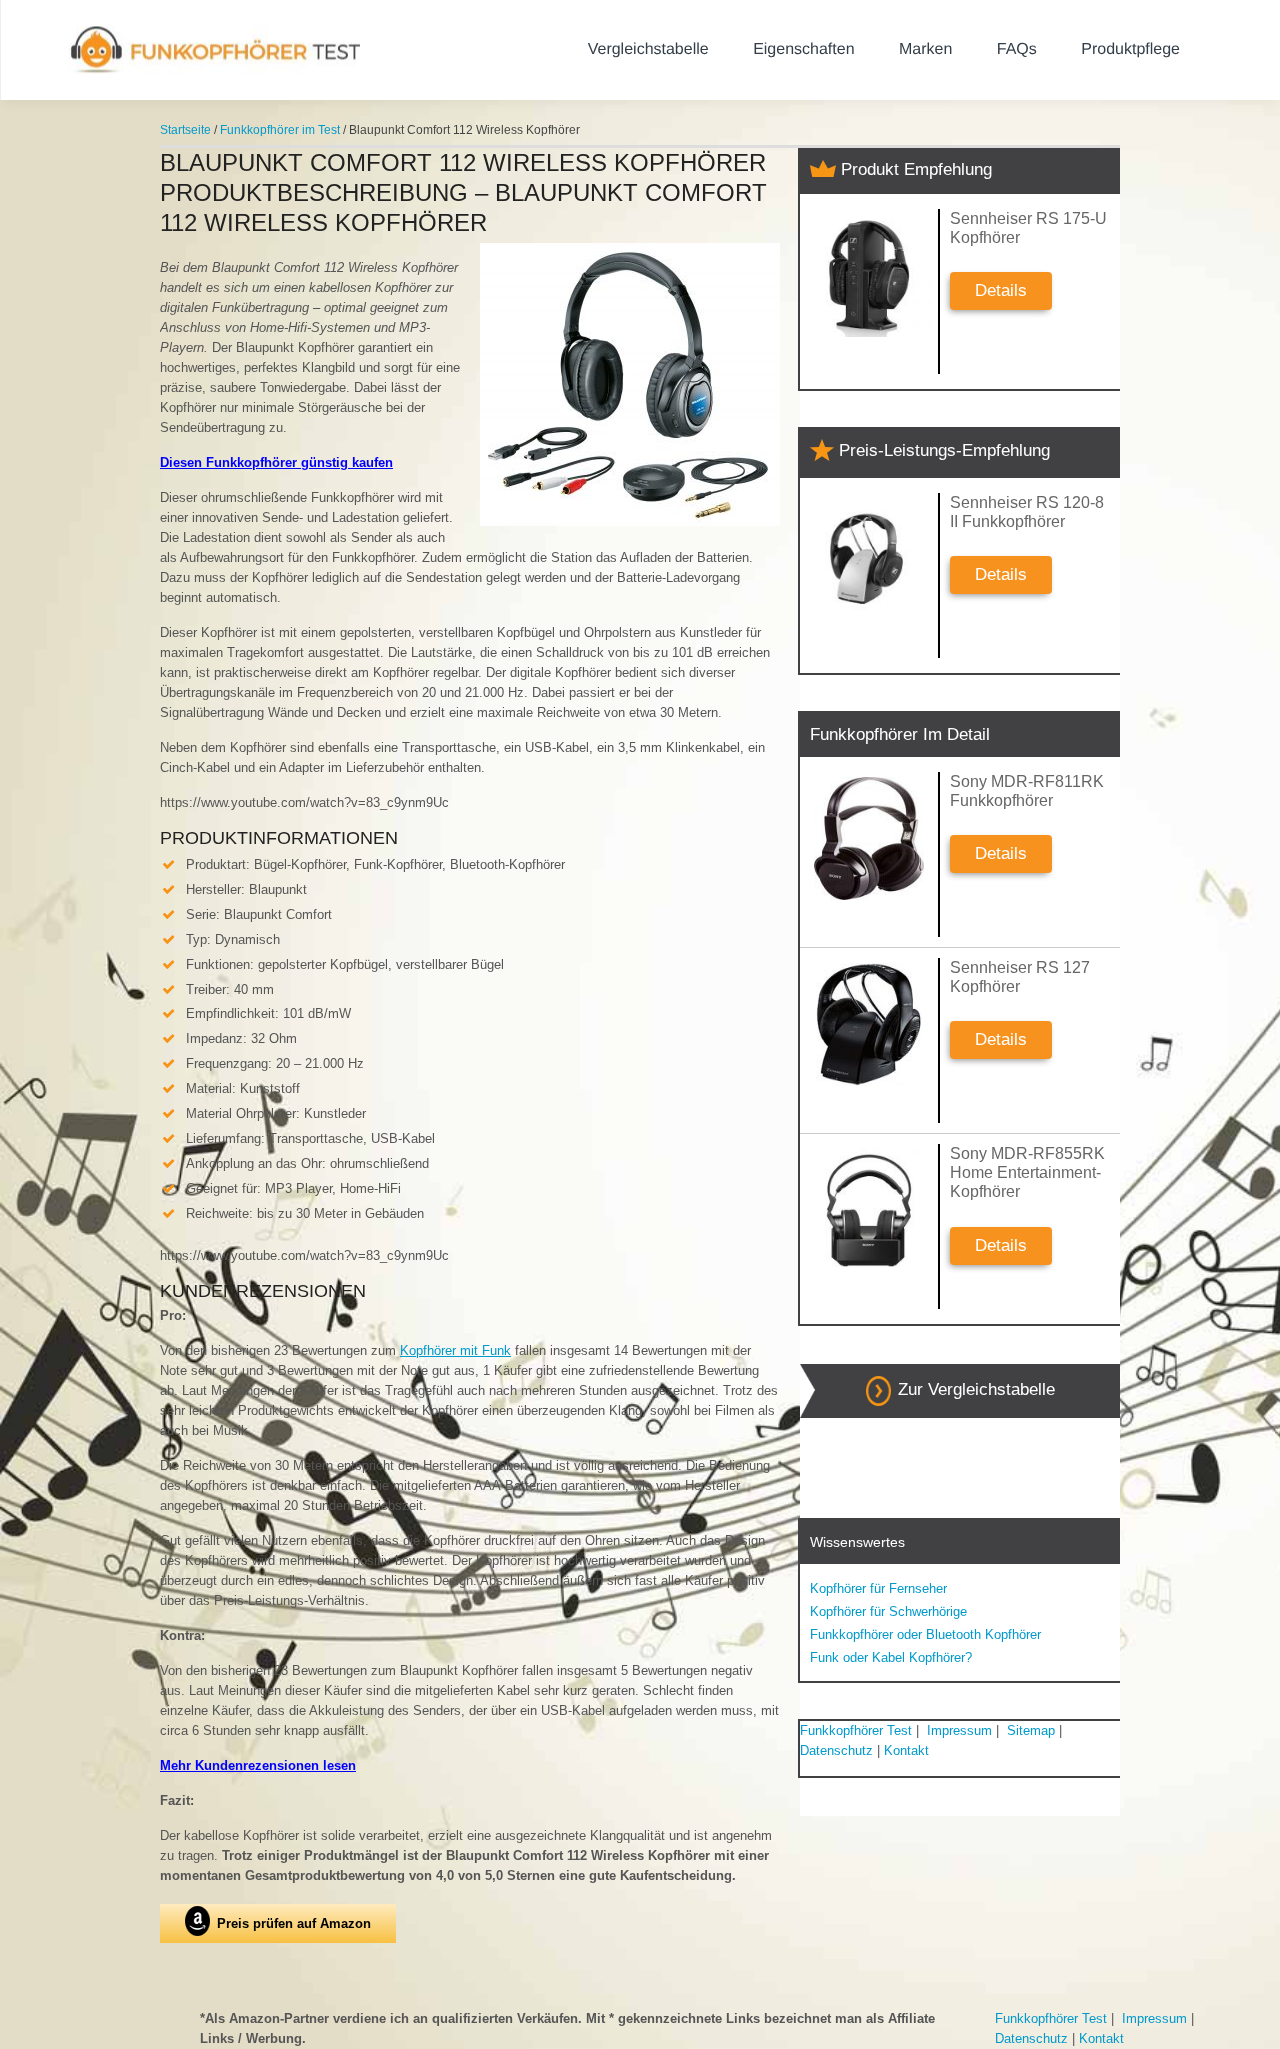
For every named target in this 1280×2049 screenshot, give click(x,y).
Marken (925, 49)
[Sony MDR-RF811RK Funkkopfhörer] (869, 838)
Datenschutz (836, 1750)
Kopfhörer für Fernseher (878, 1588)
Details (1001, 290)
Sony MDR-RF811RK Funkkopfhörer (1027, 791)
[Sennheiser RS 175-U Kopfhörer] (869, 275)
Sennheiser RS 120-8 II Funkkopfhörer (1027, 512)
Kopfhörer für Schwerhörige (888, 1611)
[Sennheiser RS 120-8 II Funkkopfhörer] (869, 559)
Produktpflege (1130, 49)
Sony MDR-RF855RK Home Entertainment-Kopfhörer (1027, 1172)
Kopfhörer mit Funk (455, 1350)
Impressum (959, 1730)
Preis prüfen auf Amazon (294, 1923)
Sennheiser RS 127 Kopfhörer (1020, 977)
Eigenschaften (803, 49)
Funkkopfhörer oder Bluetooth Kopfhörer (925, 1634)
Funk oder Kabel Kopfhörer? (891, 1657)
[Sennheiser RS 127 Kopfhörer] (869, 1024)
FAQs (1017, 49)
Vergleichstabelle (648, 49)
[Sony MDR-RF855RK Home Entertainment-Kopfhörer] (869, 1210)
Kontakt (906, 1750)
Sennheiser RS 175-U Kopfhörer (1028, 228)
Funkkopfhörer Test (856, 1730)
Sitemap (1031, 1730)
